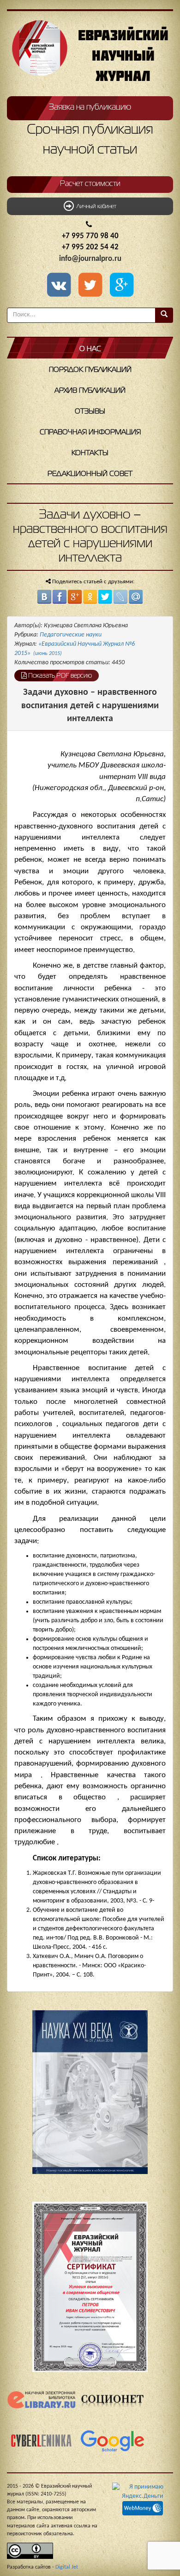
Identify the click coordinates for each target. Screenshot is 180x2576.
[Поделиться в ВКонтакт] (44, 597)
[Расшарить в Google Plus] (121, 286)
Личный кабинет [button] (95, 207)
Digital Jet (67, 2567)
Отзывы (90, 412)
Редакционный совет (90, 474)
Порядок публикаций (90, 370)
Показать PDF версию (59, 676)
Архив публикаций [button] (90, 391)
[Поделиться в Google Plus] (75, 597)
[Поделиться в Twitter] (105, 597)
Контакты (90, 453)
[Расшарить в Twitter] (92, 286)
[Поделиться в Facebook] (60, 597)
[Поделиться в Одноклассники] (90, 597)
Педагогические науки (71, 635)
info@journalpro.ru (90, 259)
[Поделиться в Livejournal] (120, 597)
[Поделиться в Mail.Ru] (136, 597)
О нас (90, 349)
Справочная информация (90, 432)
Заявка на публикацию (90, 107)
